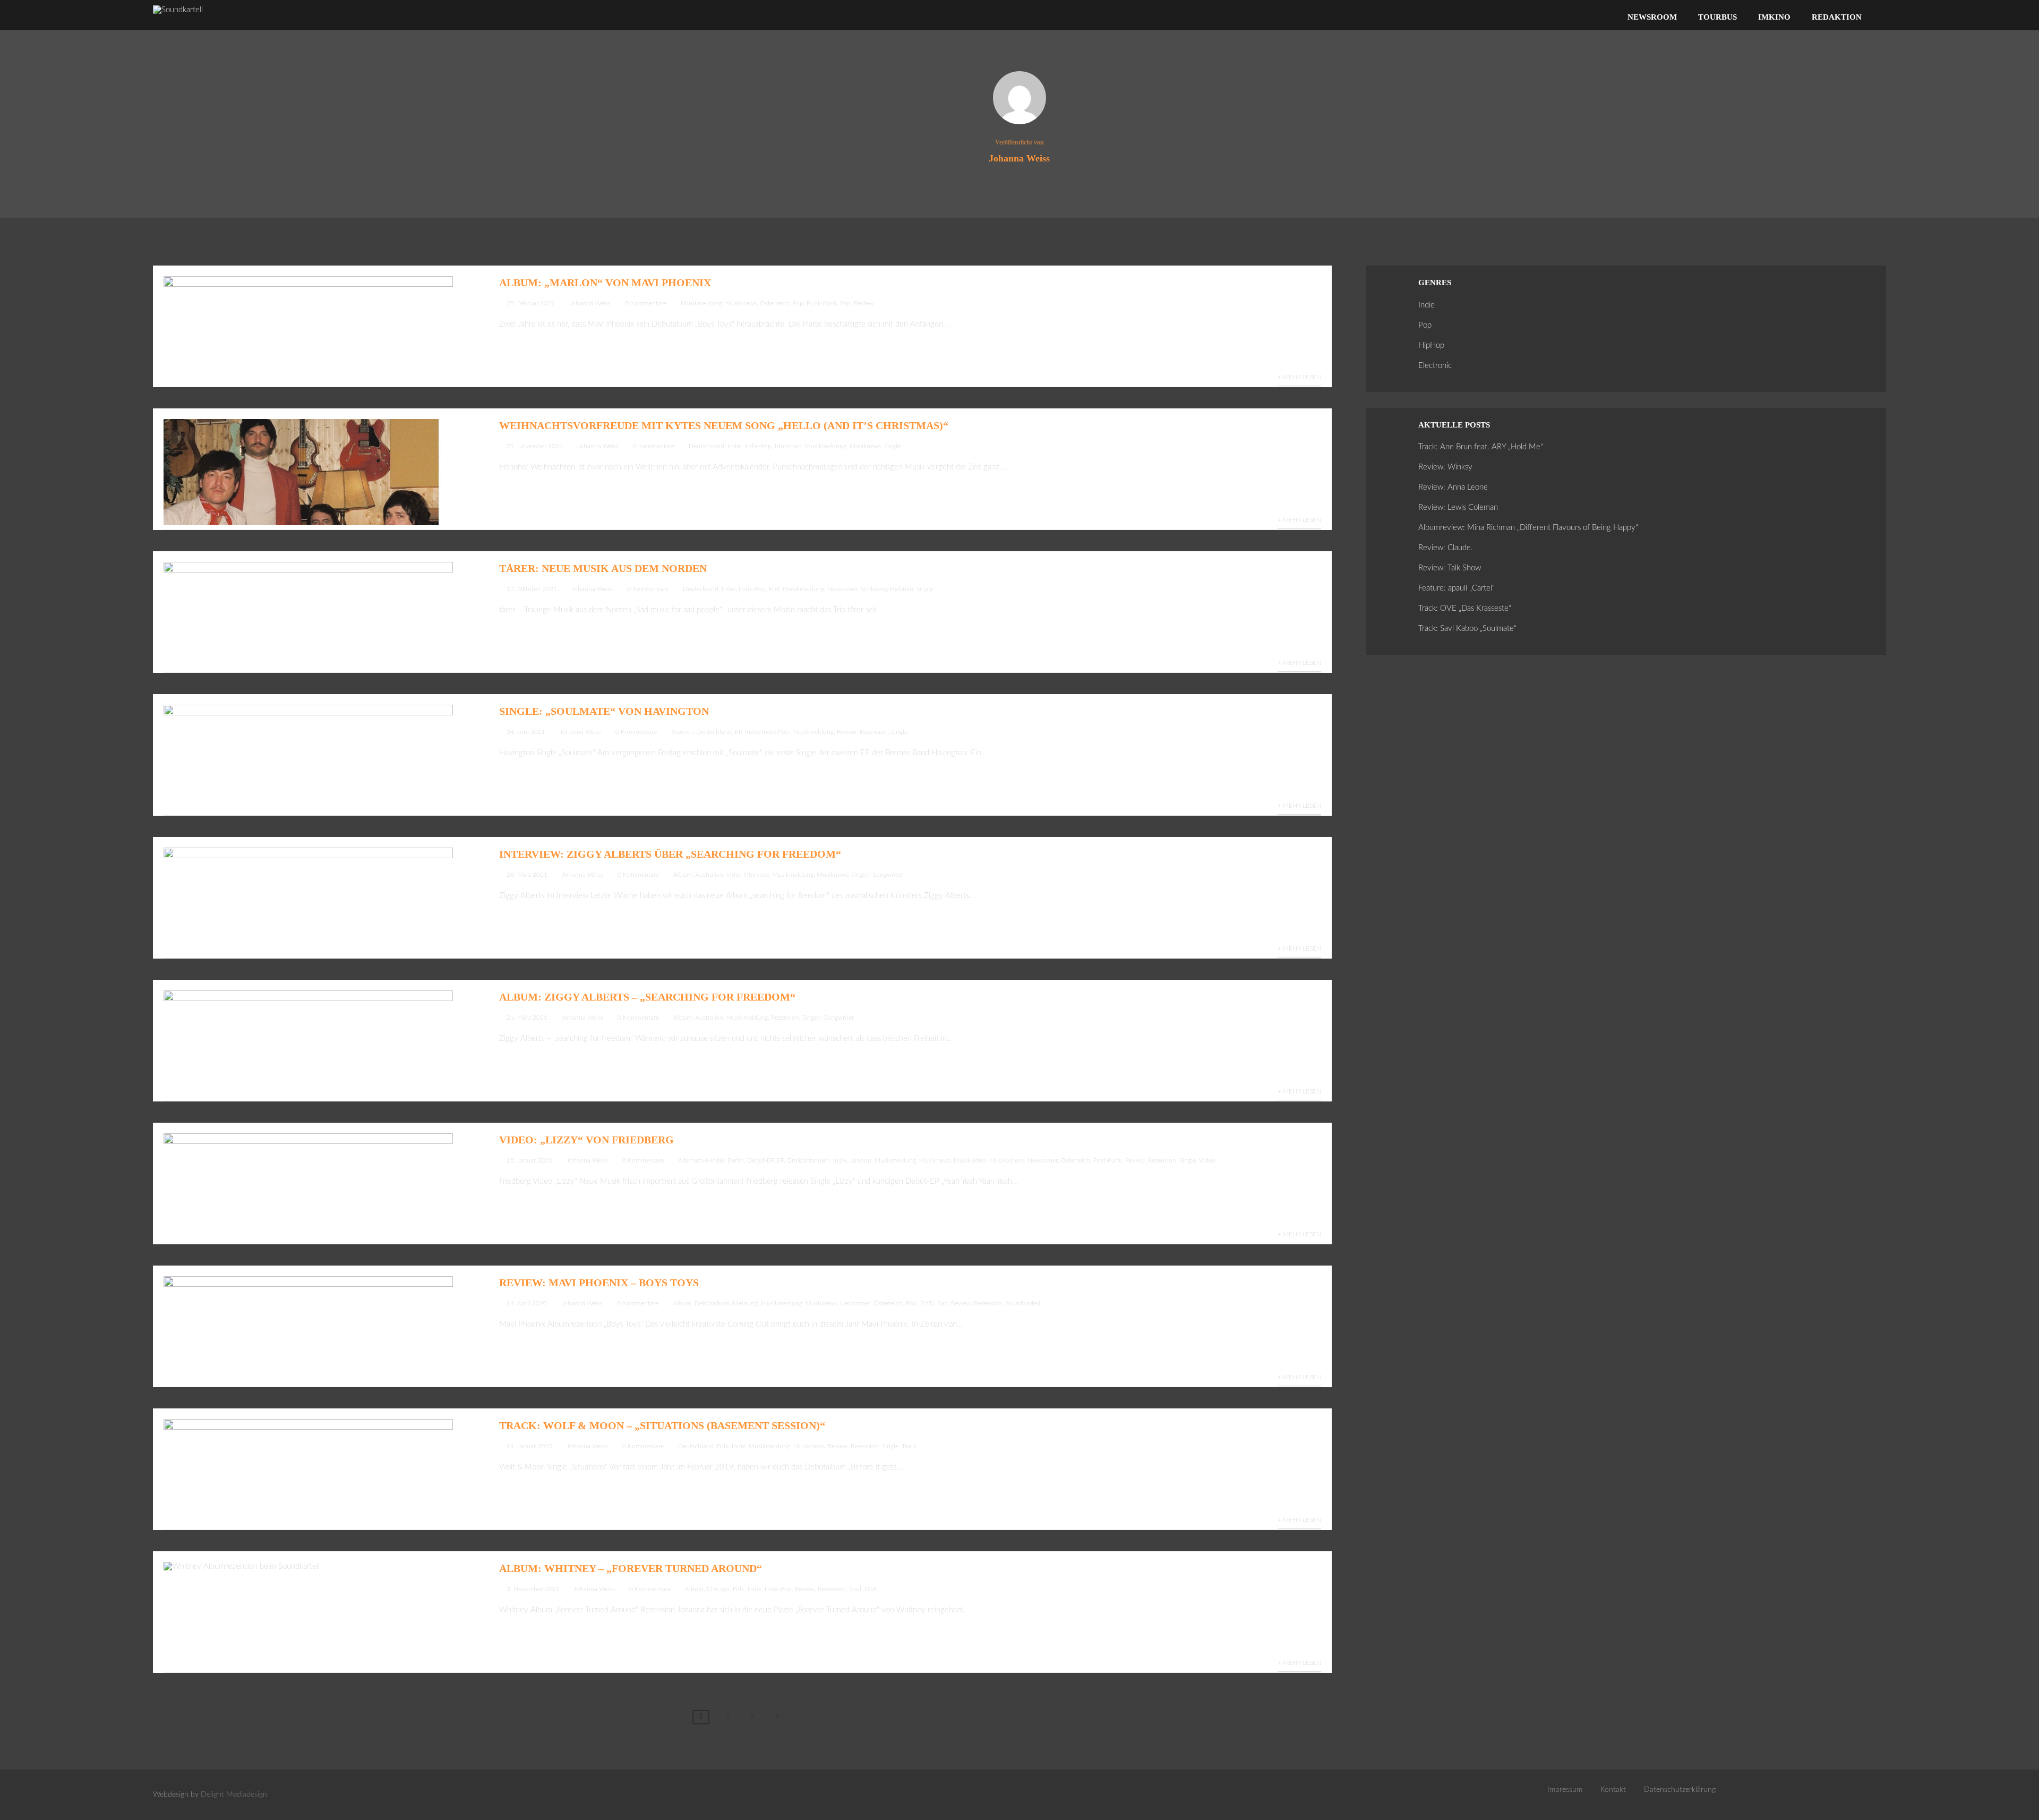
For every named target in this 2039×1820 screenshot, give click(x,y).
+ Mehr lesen (1299, 377)
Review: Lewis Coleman (1458, 507)
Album (683, 875)
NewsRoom (1652, 17)
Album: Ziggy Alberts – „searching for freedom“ (647, 997)
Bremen (682, 732)
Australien (709, 875)
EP (738, 732)
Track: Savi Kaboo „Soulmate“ (1467, 629)
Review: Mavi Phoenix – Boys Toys (599, 1283)
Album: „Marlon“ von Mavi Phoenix (605, 283)
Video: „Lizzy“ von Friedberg (586, 1140)
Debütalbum (712, 1303)
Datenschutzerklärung (1680, 1790)
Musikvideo (970, 1160)
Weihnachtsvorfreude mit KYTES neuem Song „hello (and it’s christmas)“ (724, 425)
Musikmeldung (701, 303)
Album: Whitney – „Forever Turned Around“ (631, 1568)
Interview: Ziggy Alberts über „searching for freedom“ (670, 854)
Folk (723, 1446)
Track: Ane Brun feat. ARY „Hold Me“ (1481, 447)
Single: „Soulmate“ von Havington (604, 711)
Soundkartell (1023, 1303)
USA (871, 1589)
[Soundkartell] (178, 10)
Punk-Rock (822, 303)
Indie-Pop (758, 446)
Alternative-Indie (701, 1160)
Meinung (745, 1303)
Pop (798, 303)
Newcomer (842, 589)
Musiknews (741, 303)
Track (909, 1446)
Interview (756, 875)
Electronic (1435, 366)
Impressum (1565, 1790)
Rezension (874, 732)
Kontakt (1613, 1790)
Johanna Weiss (590, 303)
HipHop (1431, 345)
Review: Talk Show (1450, 568)
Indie (734, 446)
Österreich (774, 303)
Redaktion (1837, 17)
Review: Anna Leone (1453, 487)
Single (892, 446)
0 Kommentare (646, 303)
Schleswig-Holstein (887, 589)
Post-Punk (1108, 1160)
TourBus (1717, 17)
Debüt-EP (760, 1160)
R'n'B (927, 1303)
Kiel (774, 589)
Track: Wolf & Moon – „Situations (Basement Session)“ (662, 1425)
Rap (845, 303)
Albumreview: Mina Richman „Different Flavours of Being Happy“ (1528, 528)
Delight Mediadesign (234, 1795)
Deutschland (706, 446)
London (861, 1160)
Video (1207, 1160)
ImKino (1774, 17)
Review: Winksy (1445, 467)
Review (864, 303)
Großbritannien (808, 1160)
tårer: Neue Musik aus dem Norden (603, 568)
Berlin (736, 1160)
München (788, 446)
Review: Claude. (1446, 548)
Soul (855, 1589)
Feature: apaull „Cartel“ (1457, 588)
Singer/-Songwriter (877, 875)
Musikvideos (1007, 1160)
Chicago (718, 1589)
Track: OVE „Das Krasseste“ (1465, 608)
